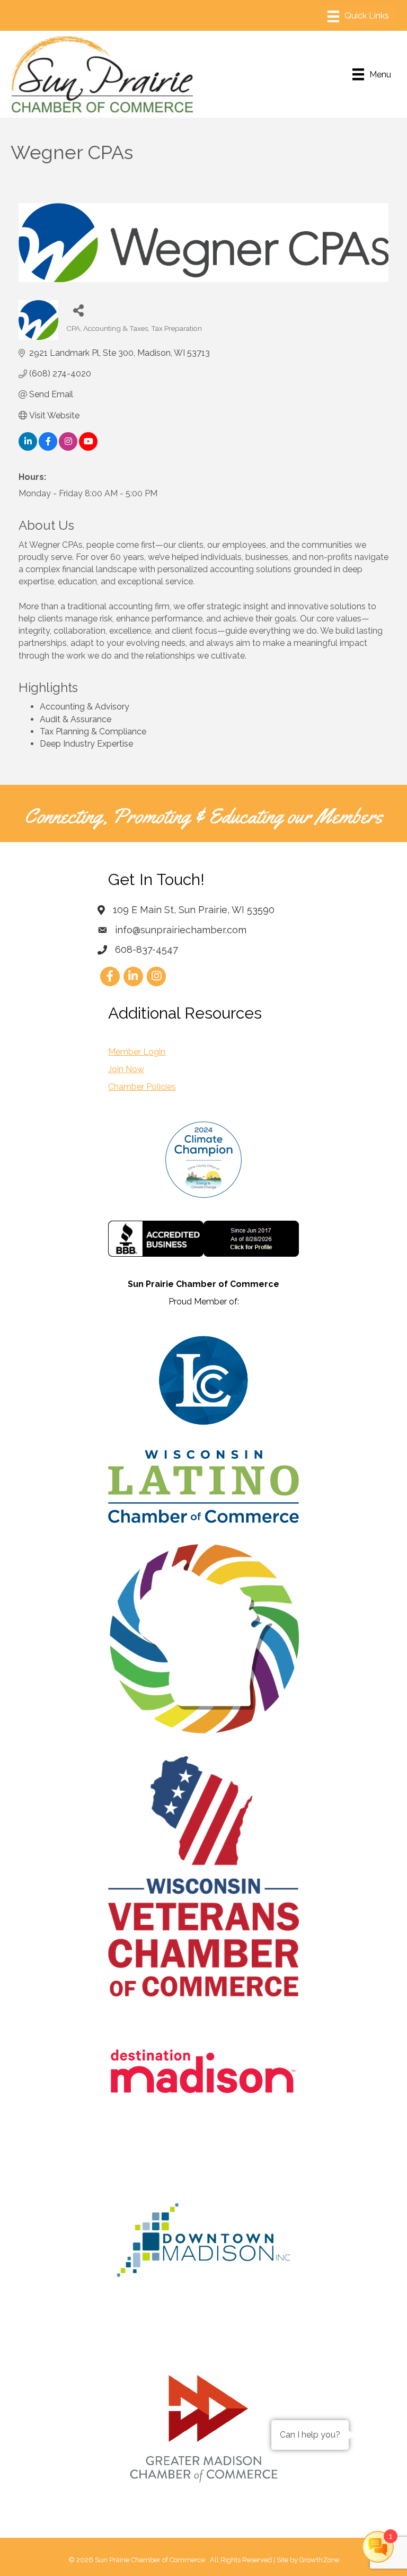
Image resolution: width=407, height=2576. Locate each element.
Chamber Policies (142, 1087)
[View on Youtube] (88, 448)
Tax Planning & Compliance (93, 731)
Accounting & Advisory (85, 707)
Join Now (126, 1069)
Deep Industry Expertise (86, 744)
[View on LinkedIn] (28, 448)
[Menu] (358, 16)
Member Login (137, 1052)
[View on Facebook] (48, 448)
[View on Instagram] (68, 448)
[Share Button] (78, 310)
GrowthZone (319, 2560)
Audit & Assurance (76, 719)
